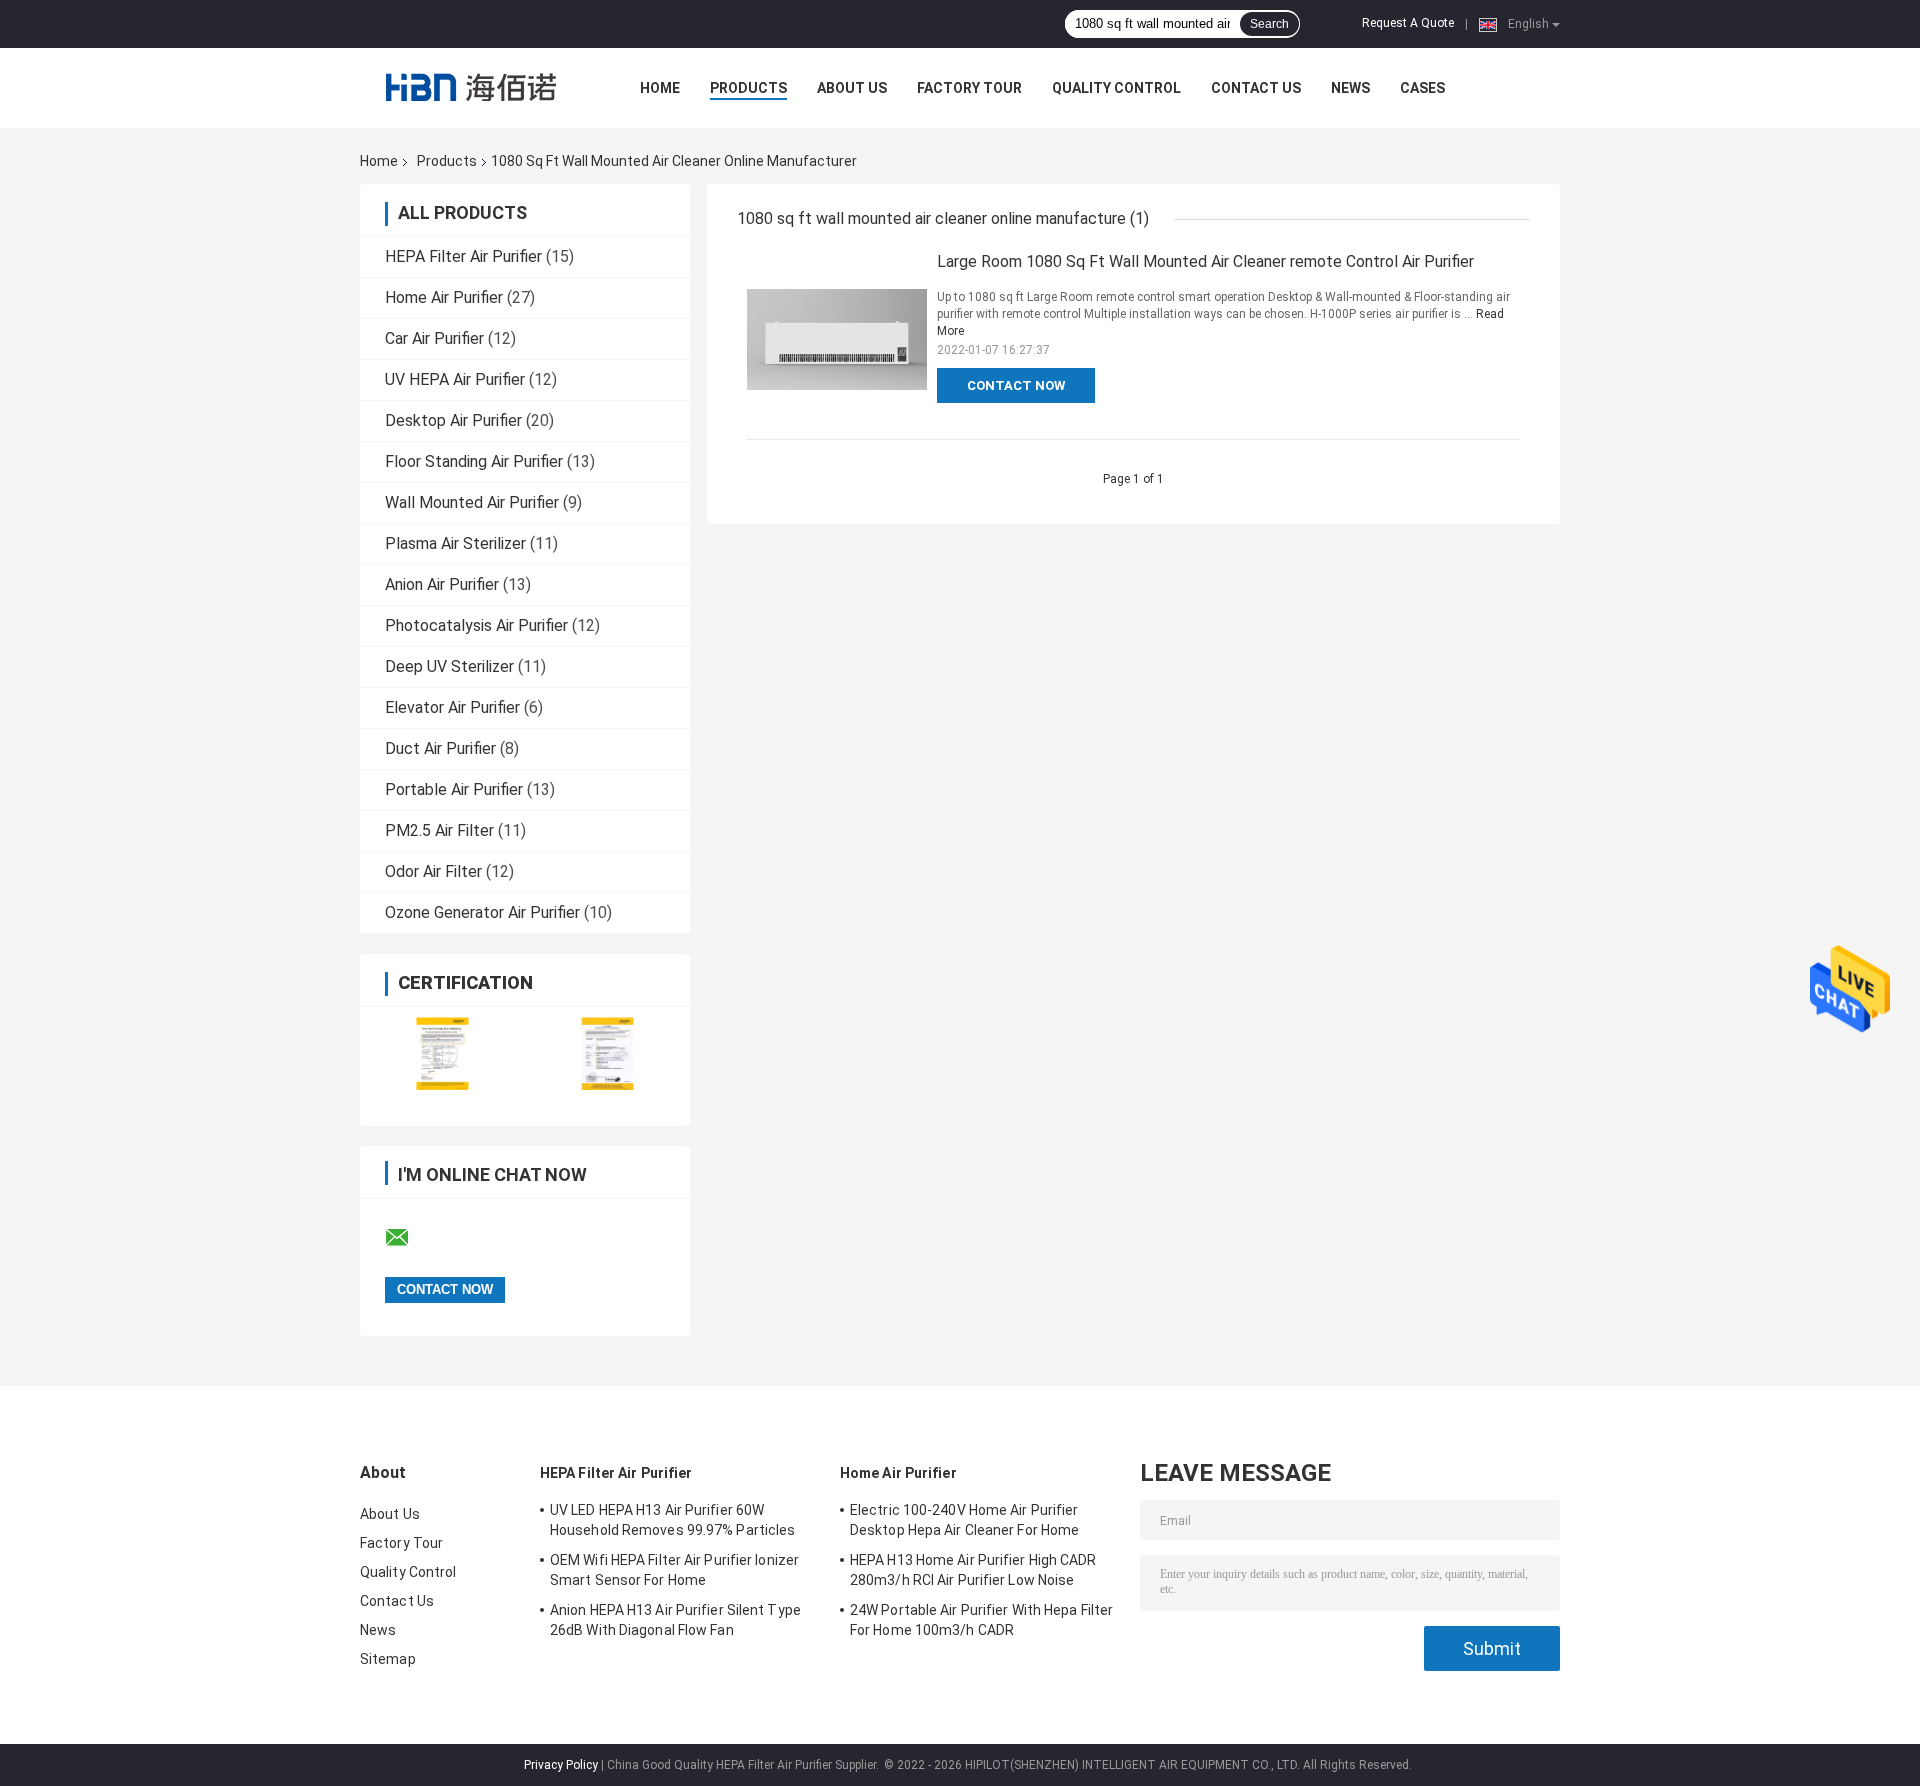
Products (748, 88)
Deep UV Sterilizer (449, 666)
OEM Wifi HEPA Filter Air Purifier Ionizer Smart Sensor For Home (674, 1570)
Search (1269, 24)
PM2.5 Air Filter (439, 830)
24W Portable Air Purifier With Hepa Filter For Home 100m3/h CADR (981, 1620)
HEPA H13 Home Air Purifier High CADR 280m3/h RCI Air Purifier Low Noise (973, 1570)
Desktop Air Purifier (453, 420)
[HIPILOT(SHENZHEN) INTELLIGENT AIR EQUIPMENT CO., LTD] (470, 88)
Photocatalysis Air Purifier (476, 625)
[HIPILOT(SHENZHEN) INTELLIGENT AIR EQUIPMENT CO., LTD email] (410, 1238)
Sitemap (388, 1659)
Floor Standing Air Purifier (474, 461)
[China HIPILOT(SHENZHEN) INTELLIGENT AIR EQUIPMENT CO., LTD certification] (442, 1053)
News (1350, 88)
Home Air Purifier (444, 297)
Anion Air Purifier (442, 584)
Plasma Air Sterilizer (455, 543)
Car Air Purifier (434, 338)
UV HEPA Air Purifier (455, 379)
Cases (1422, 88)
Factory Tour (969, 88)
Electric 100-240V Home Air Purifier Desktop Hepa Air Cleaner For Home (964, 1520)
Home (660, 88)
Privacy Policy (561, 1765)
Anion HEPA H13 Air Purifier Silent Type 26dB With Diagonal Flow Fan (675, 1620)
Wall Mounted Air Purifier (472, 502)
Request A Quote (1408, 23)
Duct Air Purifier (440, 748)
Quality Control (1116, 88)
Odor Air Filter (433, 871)
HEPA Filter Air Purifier (463, 256)
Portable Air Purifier (454, 789)
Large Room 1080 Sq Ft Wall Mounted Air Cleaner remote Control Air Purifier (1205, 261)
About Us (852, 88)
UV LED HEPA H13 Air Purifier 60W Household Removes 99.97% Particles (672, 1520)
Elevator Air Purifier (452, 707)
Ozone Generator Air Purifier (482, 912)
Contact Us (1256, 88)
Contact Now (1016, 385)
